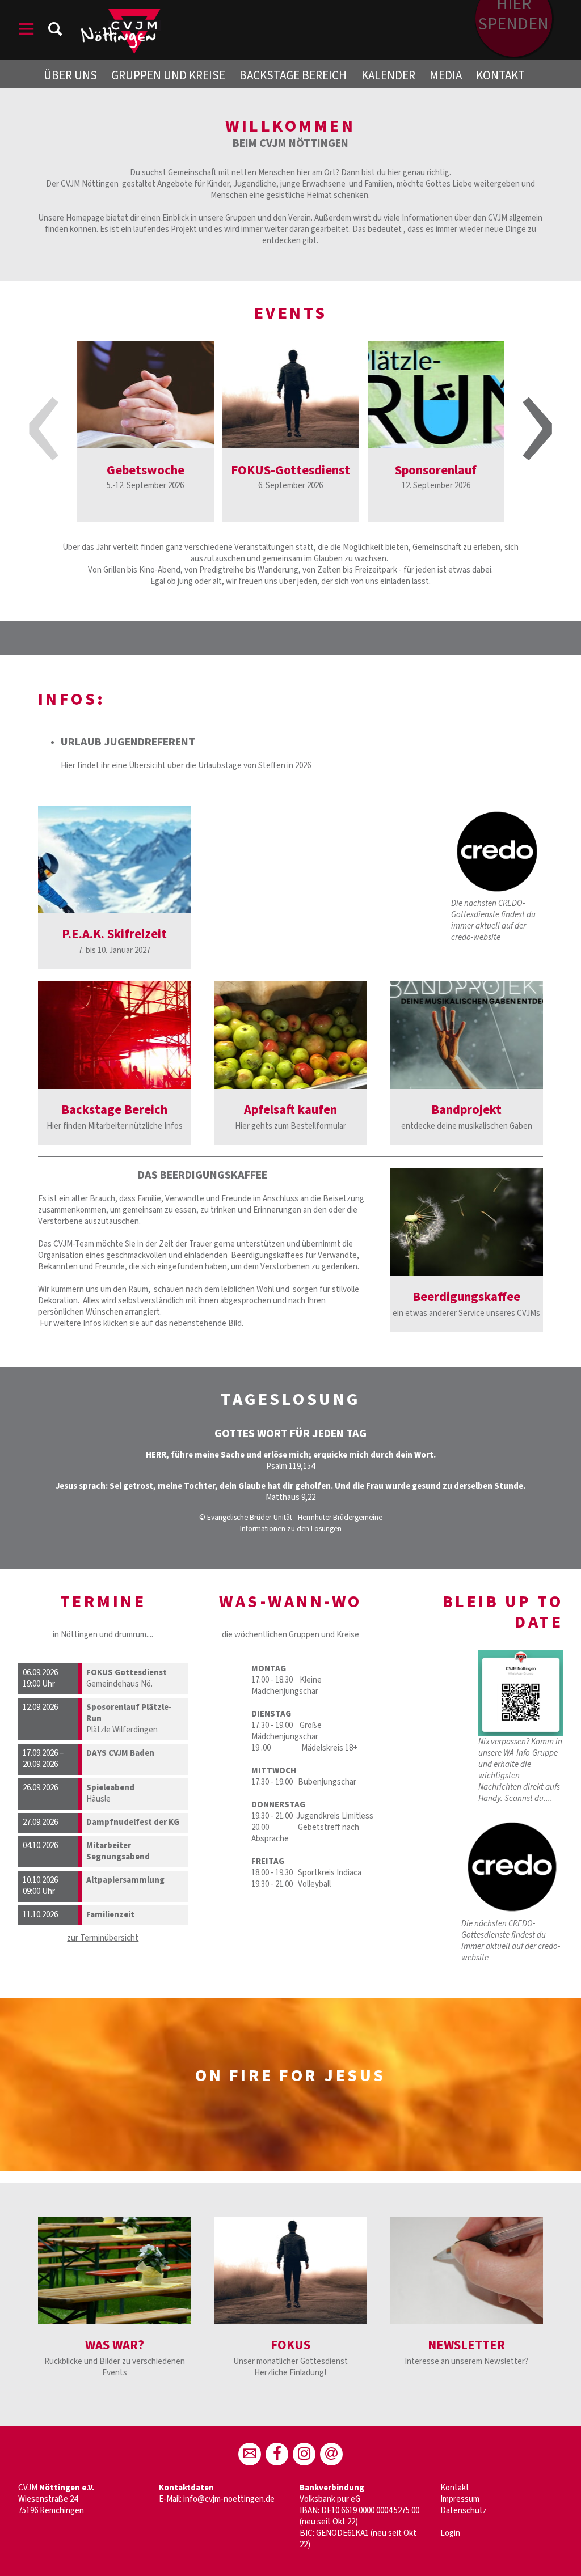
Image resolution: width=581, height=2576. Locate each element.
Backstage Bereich (293, 75)
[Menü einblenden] (27, 31)
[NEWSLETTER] (466, 2270)
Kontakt (500, 75)
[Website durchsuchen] (55, 31)
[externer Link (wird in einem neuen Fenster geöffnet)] (290, 1035)
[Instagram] (304, 2454)
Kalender (388, 75)
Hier (69, 766)
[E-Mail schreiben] (250, 2454)
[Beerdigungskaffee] (466, 1222)
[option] (146, 431)
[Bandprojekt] (466, 1035)
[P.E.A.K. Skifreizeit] (115, 859)
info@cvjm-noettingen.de (229, 2499)
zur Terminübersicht (103, 1938)
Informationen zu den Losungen (291, 1529)
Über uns (70, 75)
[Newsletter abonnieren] (331, 2454)
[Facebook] (277, 2454)
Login (450, 2533)
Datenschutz (464, 2511)
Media (446, 75)
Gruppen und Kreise (168, 75)
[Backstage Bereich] (115, 1035)
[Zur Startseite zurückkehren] (121, 14)
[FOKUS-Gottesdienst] (291, 395)
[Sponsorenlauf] (436, 395)
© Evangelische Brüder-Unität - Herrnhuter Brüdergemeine (291, 1517)
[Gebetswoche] (146, 395)
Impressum (460, 2499)
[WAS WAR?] (115, 2270)
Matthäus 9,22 (290, 1497)
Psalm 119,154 (290, 1466)
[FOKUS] (290, 2270)
